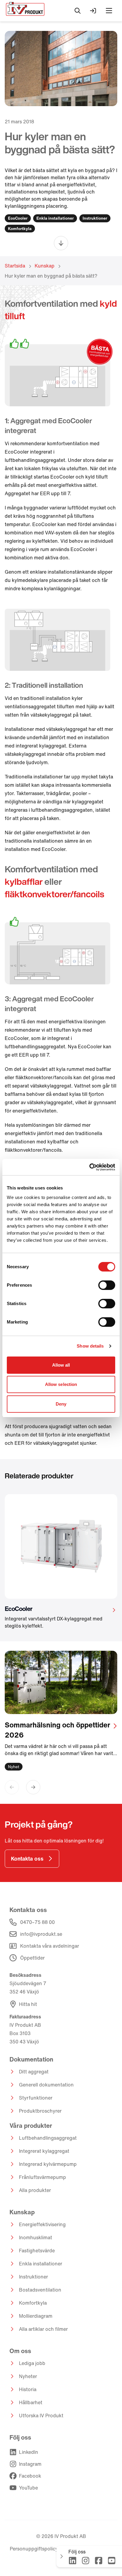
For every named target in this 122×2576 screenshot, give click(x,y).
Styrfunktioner (36, 2098)
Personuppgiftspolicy (34, 2549)
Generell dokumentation (46, 2085)
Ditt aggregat (34, 2072)
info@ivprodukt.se (41, 1934)
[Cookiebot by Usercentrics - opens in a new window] (89, 1167)
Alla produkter (35, 2190)
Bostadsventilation (40, 2290)
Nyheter (28, 2376)
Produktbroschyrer (40, 2111)
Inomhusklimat (36, 2237)
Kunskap (45, 266)
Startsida (15, 266)
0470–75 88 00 (37, 1922)
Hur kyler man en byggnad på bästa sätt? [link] (51, 276)
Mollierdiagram (36, 2316)
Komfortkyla (33, 2303)
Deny (61, 1404)
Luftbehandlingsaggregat (48, 2138)
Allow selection (61, 1384)
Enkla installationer (41, 2264)
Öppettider (32, 1958)
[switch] (107, 1285)
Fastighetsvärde (37, 2251)
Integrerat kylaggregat (44, 2151)
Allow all (61, 1365)
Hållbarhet (31, 2402)
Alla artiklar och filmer (43, 2329)
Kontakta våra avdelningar (50, 1946)
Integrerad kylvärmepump (48, 2164)
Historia (28, 2389)
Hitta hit (28, 2004)
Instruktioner (33, 2277)
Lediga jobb (32, 2363)
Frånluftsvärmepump (42, 2177)
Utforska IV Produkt (41, 2416)
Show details (90, 1346)
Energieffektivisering (42, 2224)
